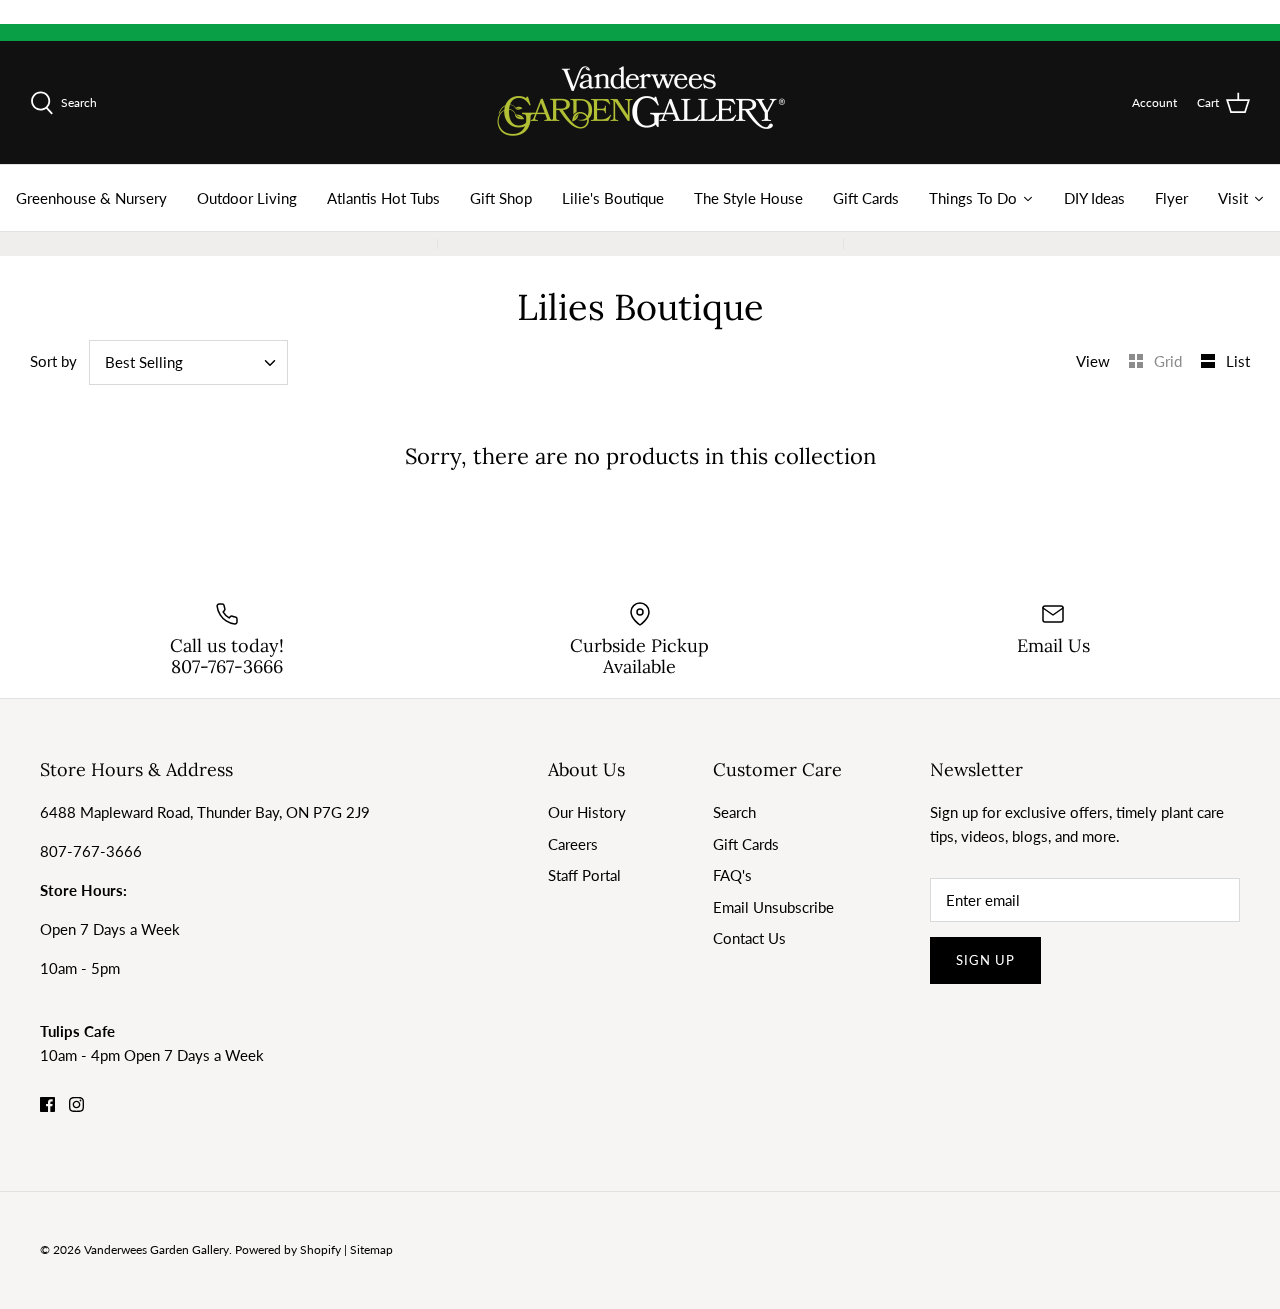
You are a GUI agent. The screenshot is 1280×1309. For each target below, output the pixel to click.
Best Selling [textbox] (144, 362)
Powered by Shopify (288, 1249)
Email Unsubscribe (773, 907)
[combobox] (189, 362)
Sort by (53, 361)
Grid (1170, 361)
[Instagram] (76, 1104)
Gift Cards (746, 844)
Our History (587, 812)
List (1238, 361)
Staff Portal (584, 875)
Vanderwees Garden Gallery (156, 1249)
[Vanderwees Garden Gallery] (640, 102)
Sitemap (371, 1249)
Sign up (985, 960)
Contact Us (749, 938)
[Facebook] (47, 1104)
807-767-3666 (91, 851)
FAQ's (732, 875)
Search (734, 812)
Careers (573, 844)
